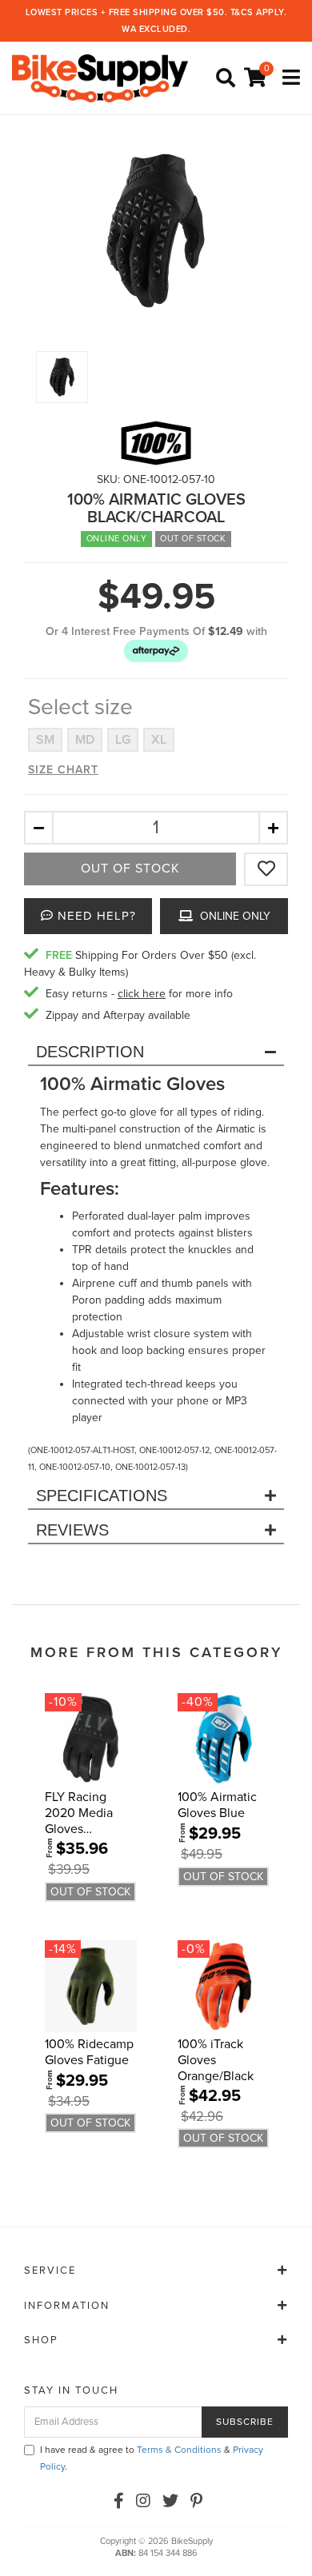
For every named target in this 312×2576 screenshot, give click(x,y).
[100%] (156, 443)
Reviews (72, 1530)
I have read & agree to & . (152, 2458)
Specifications (102, 1496)
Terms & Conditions (179, 2450)
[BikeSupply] (104, 78)
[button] (156, 651)
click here (142, 994)
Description (90, 1052)
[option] (156, 231)
